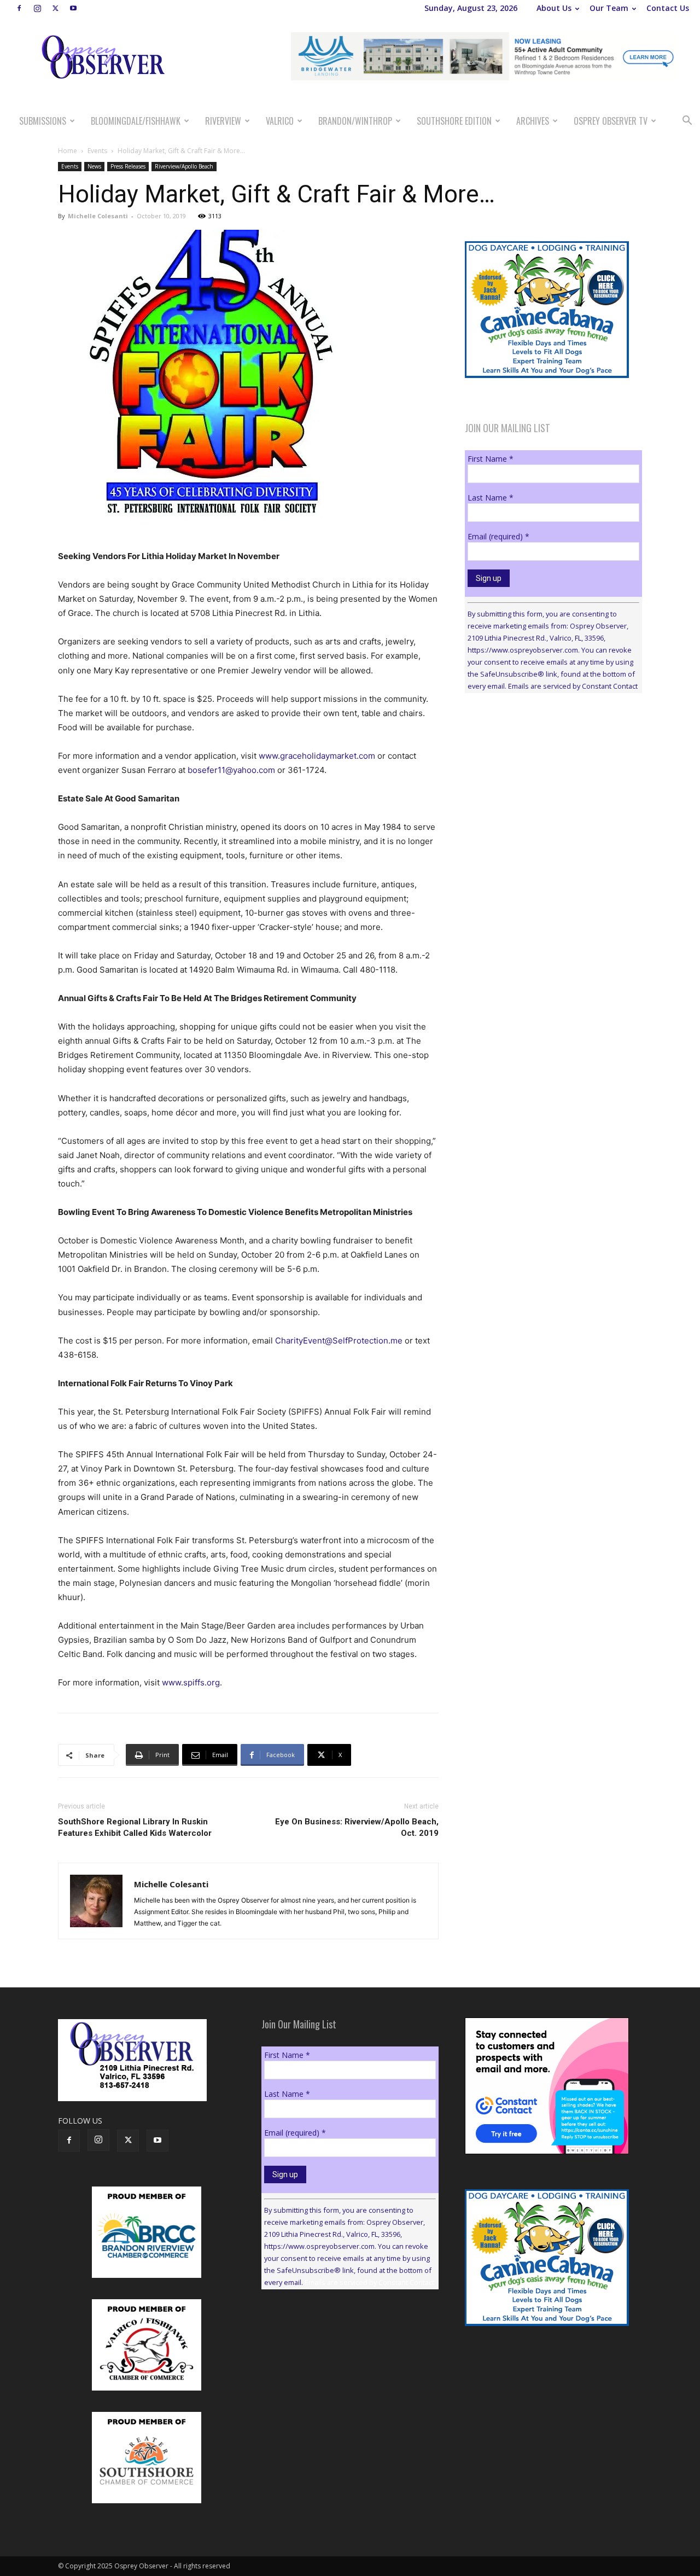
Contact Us (668, 8)
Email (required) (498, 536)
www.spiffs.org (191, 1682)
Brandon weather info (547, 802)
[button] (687, 122)
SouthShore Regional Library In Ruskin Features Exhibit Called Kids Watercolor (135, 1827)
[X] (55, 8)
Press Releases (128, 166)
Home (68, 151)
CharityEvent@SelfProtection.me (339, 1341)
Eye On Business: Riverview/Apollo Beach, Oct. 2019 (357, 1827)
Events (97, 151)
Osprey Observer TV (611, 121)
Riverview (223, 121)
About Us (554, 8)
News (94, 166)
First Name (491, 459)
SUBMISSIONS (43, 121)
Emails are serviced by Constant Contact (573, 686)
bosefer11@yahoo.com (231, 770)
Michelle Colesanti (98, 216)
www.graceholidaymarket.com (317, 756)
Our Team (609, 8)
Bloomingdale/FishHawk (136, 121)
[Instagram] (37, 8)
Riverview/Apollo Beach (184, 166)
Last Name (491, 498)
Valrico (280, 121)
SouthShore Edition (454, 121)
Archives (533, 121)
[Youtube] (73, 8)
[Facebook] (19, 8)
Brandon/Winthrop (355, 121)
